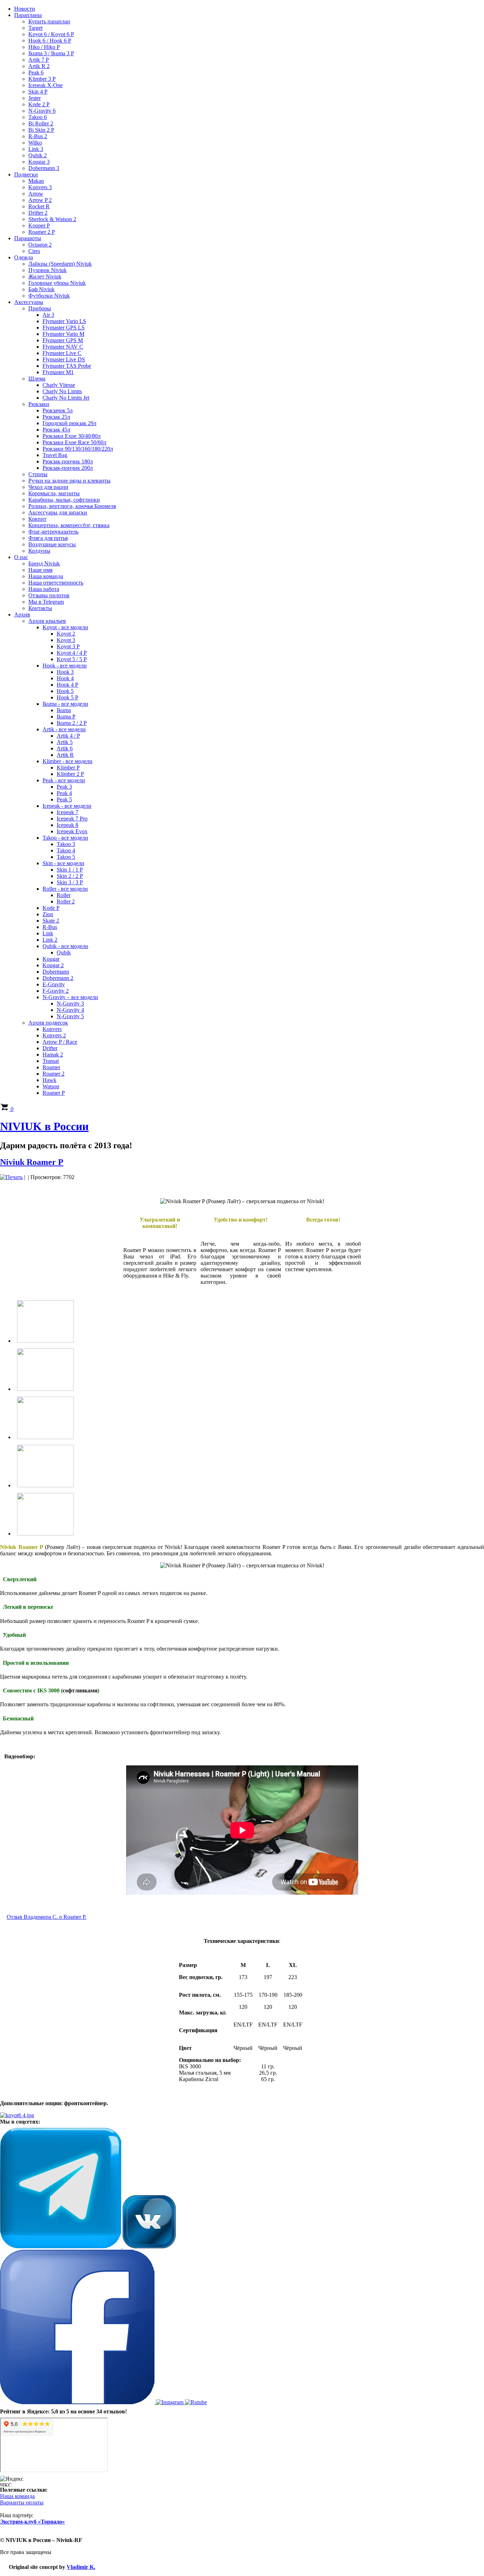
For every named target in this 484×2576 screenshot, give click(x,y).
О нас (21, 557)
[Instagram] (170, 2402)
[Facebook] (78, 2402)
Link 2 (50, 940)
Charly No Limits (62, 391)
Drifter (50, 1048)
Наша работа (44, 589)
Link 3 (36, 149)
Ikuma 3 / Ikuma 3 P (51, 53)
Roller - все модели (65, 889)
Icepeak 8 (67, 825)
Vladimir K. (81, 2567)
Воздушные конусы (52, 544)
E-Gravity (54, 984)
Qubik (64, 952)
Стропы (38, 474)
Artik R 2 (39, 66)
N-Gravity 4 (70, 1010)
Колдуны (39, 551)
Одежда (24, 257)
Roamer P (54, 1093)
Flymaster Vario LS (64, 321)
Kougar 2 (53, 965)
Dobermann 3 (44, 168)
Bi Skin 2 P (41, 130)
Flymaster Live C (62, 353)
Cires (34, 251)
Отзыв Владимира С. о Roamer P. (47, 1917)
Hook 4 (65, 678)
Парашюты (28, 238)
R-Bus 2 (38, 136)
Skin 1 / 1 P (70, 870)
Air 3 (48, 315)
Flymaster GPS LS (64, 328)
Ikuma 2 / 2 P (72, 723)
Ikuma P (66, 717)
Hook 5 (65, 691)
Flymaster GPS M (63, 340)
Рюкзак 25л (56, 417)
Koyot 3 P (68, 646)
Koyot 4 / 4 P (72, 653)
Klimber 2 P (70, 774)
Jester (35, 98)
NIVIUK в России (44, 1126)
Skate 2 (51, 921)
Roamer (51, 1067)
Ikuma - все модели (65, 704)
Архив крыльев (47, 621)
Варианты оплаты (22, 2502)
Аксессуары (29, 302)
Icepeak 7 (67, 812)
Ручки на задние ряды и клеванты (69, 481)
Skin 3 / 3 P (70, 882)
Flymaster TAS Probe (67, 366)
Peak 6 (36, 72)
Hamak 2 (53, 1055)
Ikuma (64, 710)
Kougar (51, 959)
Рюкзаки (39, 404)
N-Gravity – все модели (70, 997)
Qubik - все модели (65, 946)
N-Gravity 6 (42, 111)
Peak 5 (64, 799)
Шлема (37, 379)
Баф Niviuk (41, 289)
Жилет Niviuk (45, 277)
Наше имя (40, 570)
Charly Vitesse (59, 385)
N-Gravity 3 (70, 1004)
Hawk (49, 1080)
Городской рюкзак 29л (69, 423)
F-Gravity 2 (56, 991)
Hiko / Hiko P (44, 47)
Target (35, 28)
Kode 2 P (39, 104)
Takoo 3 (66, 844)
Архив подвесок (48, 1023)
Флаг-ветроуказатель (53, 532)
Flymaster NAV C (63, 347)
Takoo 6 (38, 117)
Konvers (52, 1029)
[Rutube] (196, 2402)
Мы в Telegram (46, 602)
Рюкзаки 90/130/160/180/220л (78, 449)
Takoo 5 (66, 857)
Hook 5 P (67, 697)
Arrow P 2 (40, 200)
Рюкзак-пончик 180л (68, 461)
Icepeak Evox (72, 831)
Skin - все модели (63, 863)
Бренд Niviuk (44, 563)
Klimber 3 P (42, 79)
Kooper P (39, 226)
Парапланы (28, 15)
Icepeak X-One (46, 85)
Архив (22, 615)
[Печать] (11, 1177)
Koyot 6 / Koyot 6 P (51, 34)
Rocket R (39, 206)
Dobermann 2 (58, 978)
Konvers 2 (54, 1035)
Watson (51, 1086)
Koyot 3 (66, 640)
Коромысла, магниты (54, 493)
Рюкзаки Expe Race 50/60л (74, 442)
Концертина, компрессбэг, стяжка (69, 525)
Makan (36, 181)
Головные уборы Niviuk (57, 283)
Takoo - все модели (65, 838)
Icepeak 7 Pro (72, 819)
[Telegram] (61, 2246)
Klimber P (68, 768)
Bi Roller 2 (41, 123)
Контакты (40, 608)
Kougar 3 (39, 162)
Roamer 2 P (42, 232)
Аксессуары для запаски (58, 512)
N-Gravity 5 (70, 1016)
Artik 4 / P (68, 736)
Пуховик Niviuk (47, 270)
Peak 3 (64, 787)
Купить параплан (49, 21)
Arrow (36, 194)
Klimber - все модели (67, 761)
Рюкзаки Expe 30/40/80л (72, 436)
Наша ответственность (56, 583)
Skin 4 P (38, 92)
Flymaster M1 (58, 372)
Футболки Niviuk (49, 296)
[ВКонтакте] (149, 2246)
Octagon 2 (40, 245)
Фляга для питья (48, 538)
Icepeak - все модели (67, 806)
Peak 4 (64, 793)
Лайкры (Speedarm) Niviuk (60, 264)
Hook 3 (65, 672)
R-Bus (50, 927)
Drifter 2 (38, 213)
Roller (64, 895)
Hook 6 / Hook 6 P (50, 41)
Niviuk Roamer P (32, 1162)
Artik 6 (65, 748)
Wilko (35, 143)
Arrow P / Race (60, 1042)
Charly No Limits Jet (66, 398)
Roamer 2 (54, 1074)
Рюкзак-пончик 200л (68, 468)
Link (48, 933)
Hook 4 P (67, 685)
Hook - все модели (65, 666)
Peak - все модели (64, 780)
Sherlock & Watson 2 (52, 219)
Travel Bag (55, 455)
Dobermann (56, 972)
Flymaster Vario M (63, 334)
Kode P (51, 908)
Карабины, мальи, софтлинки (64, 500)
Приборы (40, 308)
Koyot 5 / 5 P (72, 659)
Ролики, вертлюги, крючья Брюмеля (72, 506)
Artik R (65, 755)
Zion (48, 914)
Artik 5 (65, 742)
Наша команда (46, 576)
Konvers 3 (40, 187)
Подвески (26, 174)
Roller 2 (66, 901)
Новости (25, 9)
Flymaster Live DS (64, 359)
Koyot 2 (66, 634)
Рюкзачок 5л (58, 410)
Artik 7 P (39, 60)
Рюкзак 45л (56, 430)
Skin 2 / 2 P (70, 876)
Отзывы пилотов (49, 595)
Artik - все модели (64, 729)
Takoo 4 (66, 850)
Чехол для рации (48, 487)
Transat (51, 1061)
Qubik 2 (38, 155)
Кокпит (37, 519)
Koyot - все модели (65, 627)
